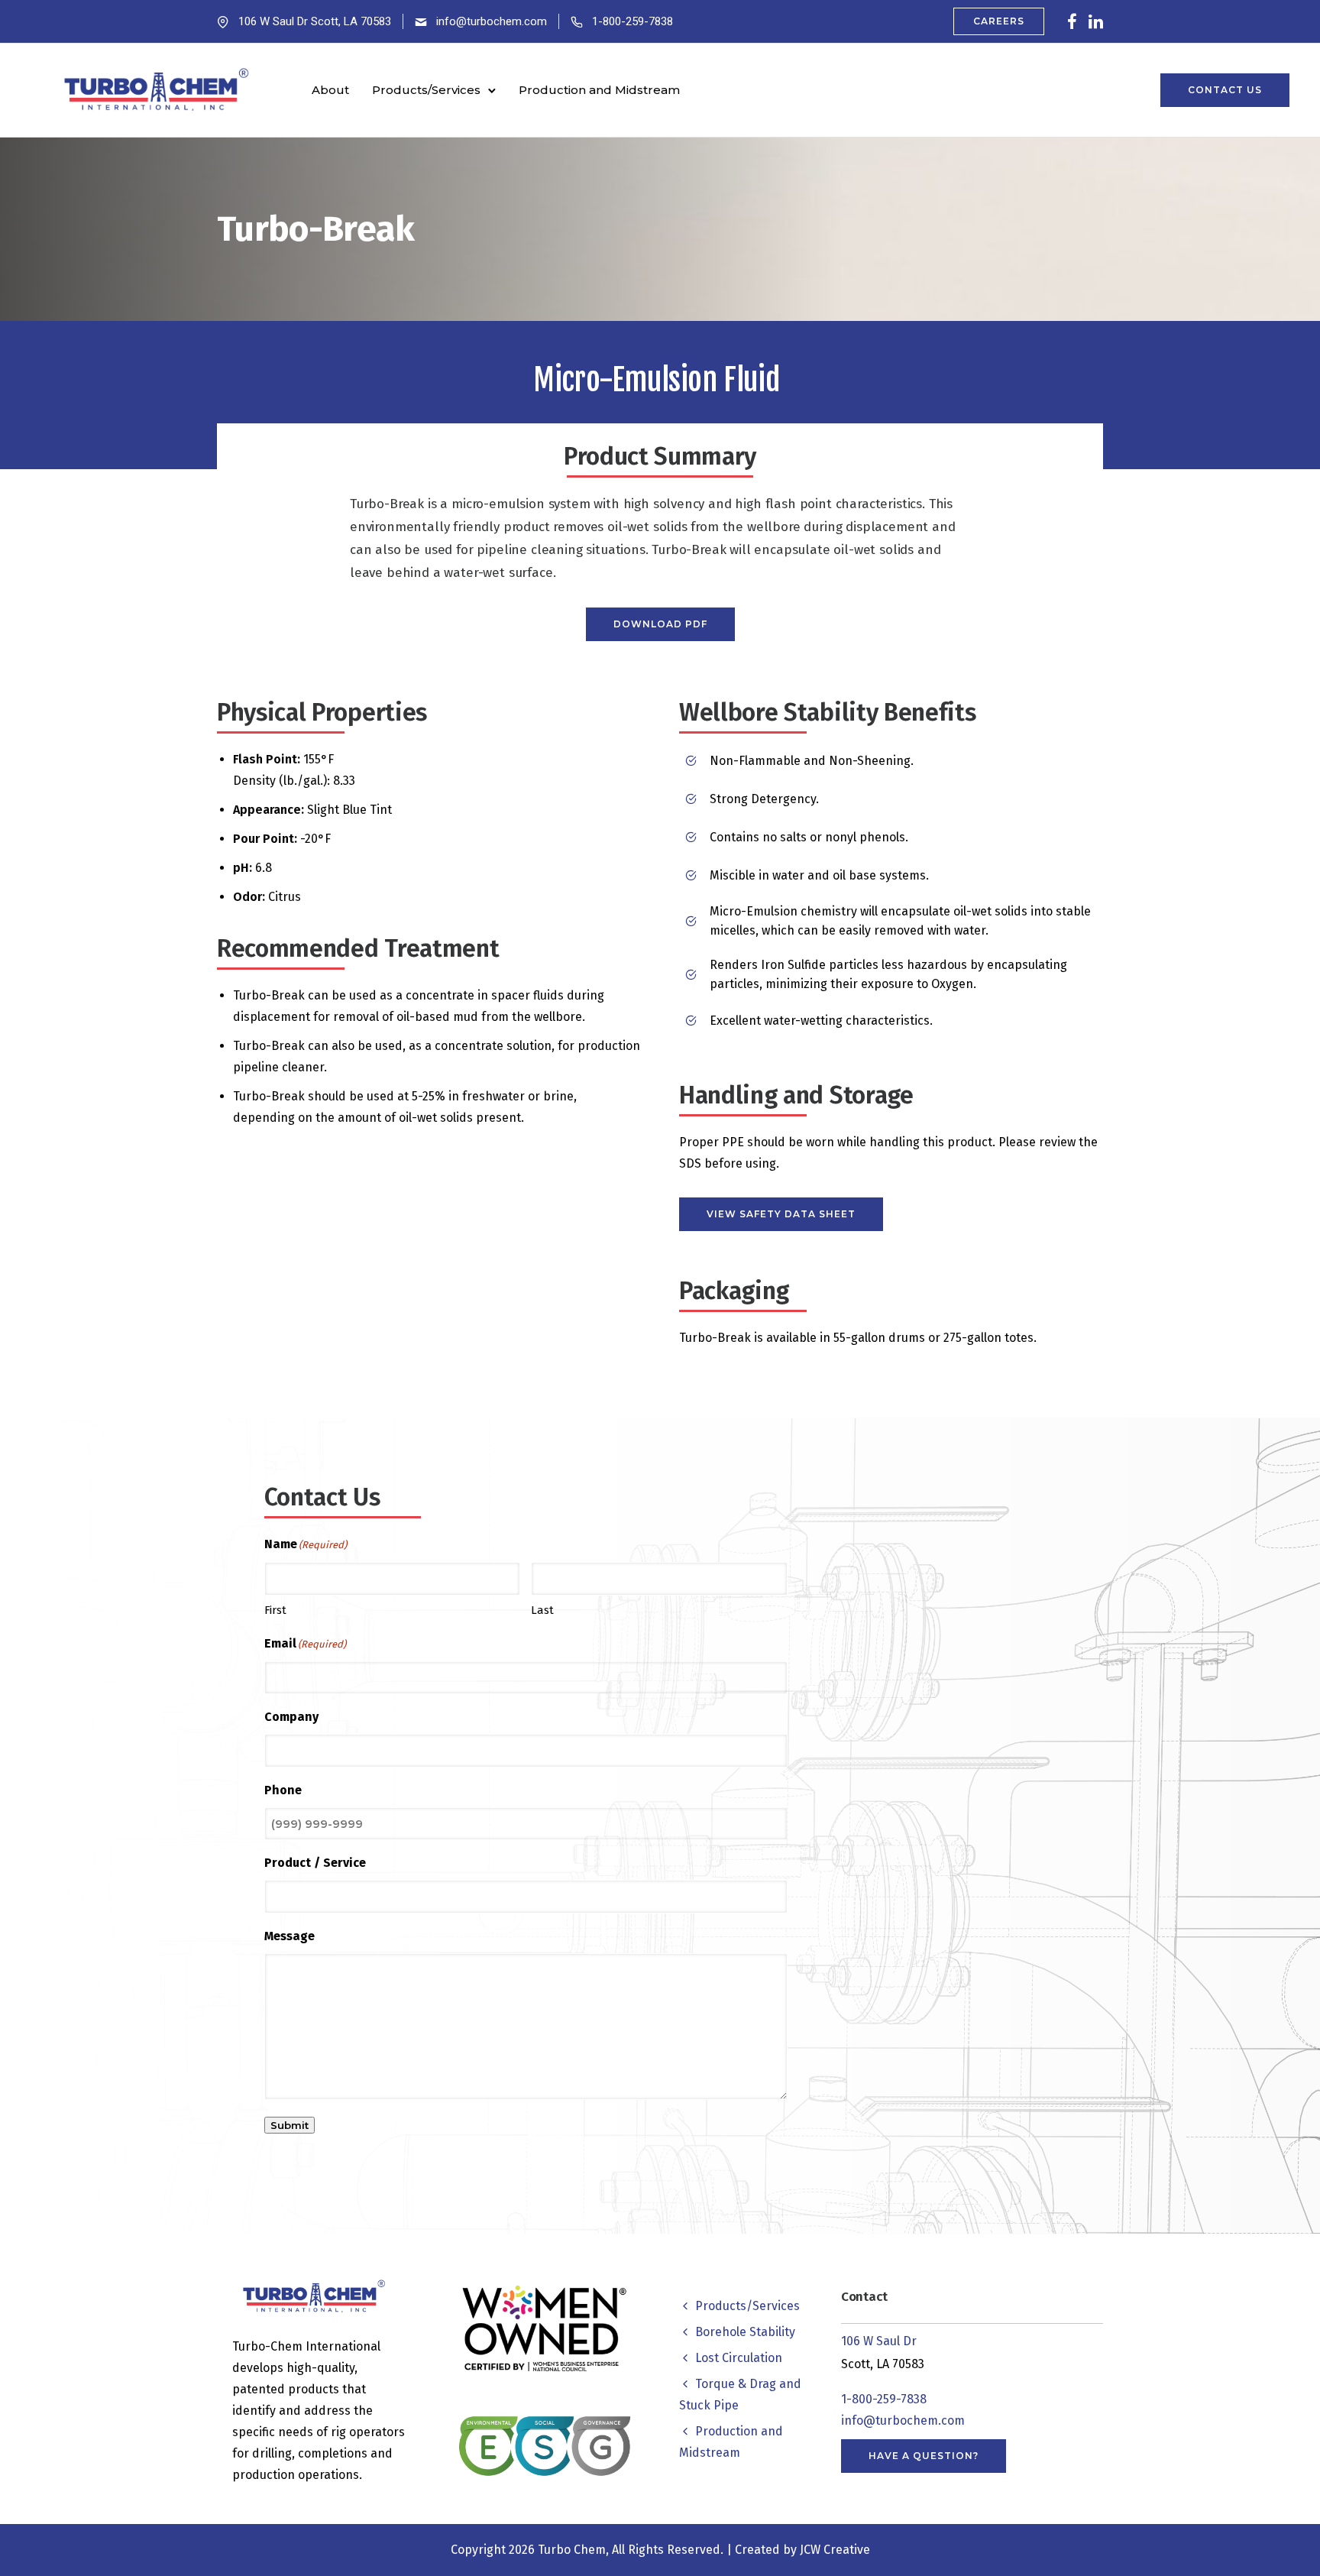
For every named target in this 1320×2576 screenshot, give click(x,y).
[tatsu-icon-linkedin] (1096, 21)
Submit (290, 2125)
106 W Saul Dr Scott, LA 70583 (315, 21)
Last (542, 1610)
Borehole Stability (745, 2332)
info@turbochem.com (492, 21)
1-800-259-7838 (632, 21)
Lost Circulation (739, 2358)
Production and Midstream (599, 90)
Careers (999, 21)
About (330, 90)
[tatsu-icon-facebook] (1072, 21)
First (275, 1610)
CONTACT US (1225, 90)
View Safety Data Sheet (781, 1214)
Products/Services (426, 90)
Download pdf (660, 624)
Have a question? (924, 2456)
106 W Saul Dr (879, 2341)
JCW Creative (835, 2550)
